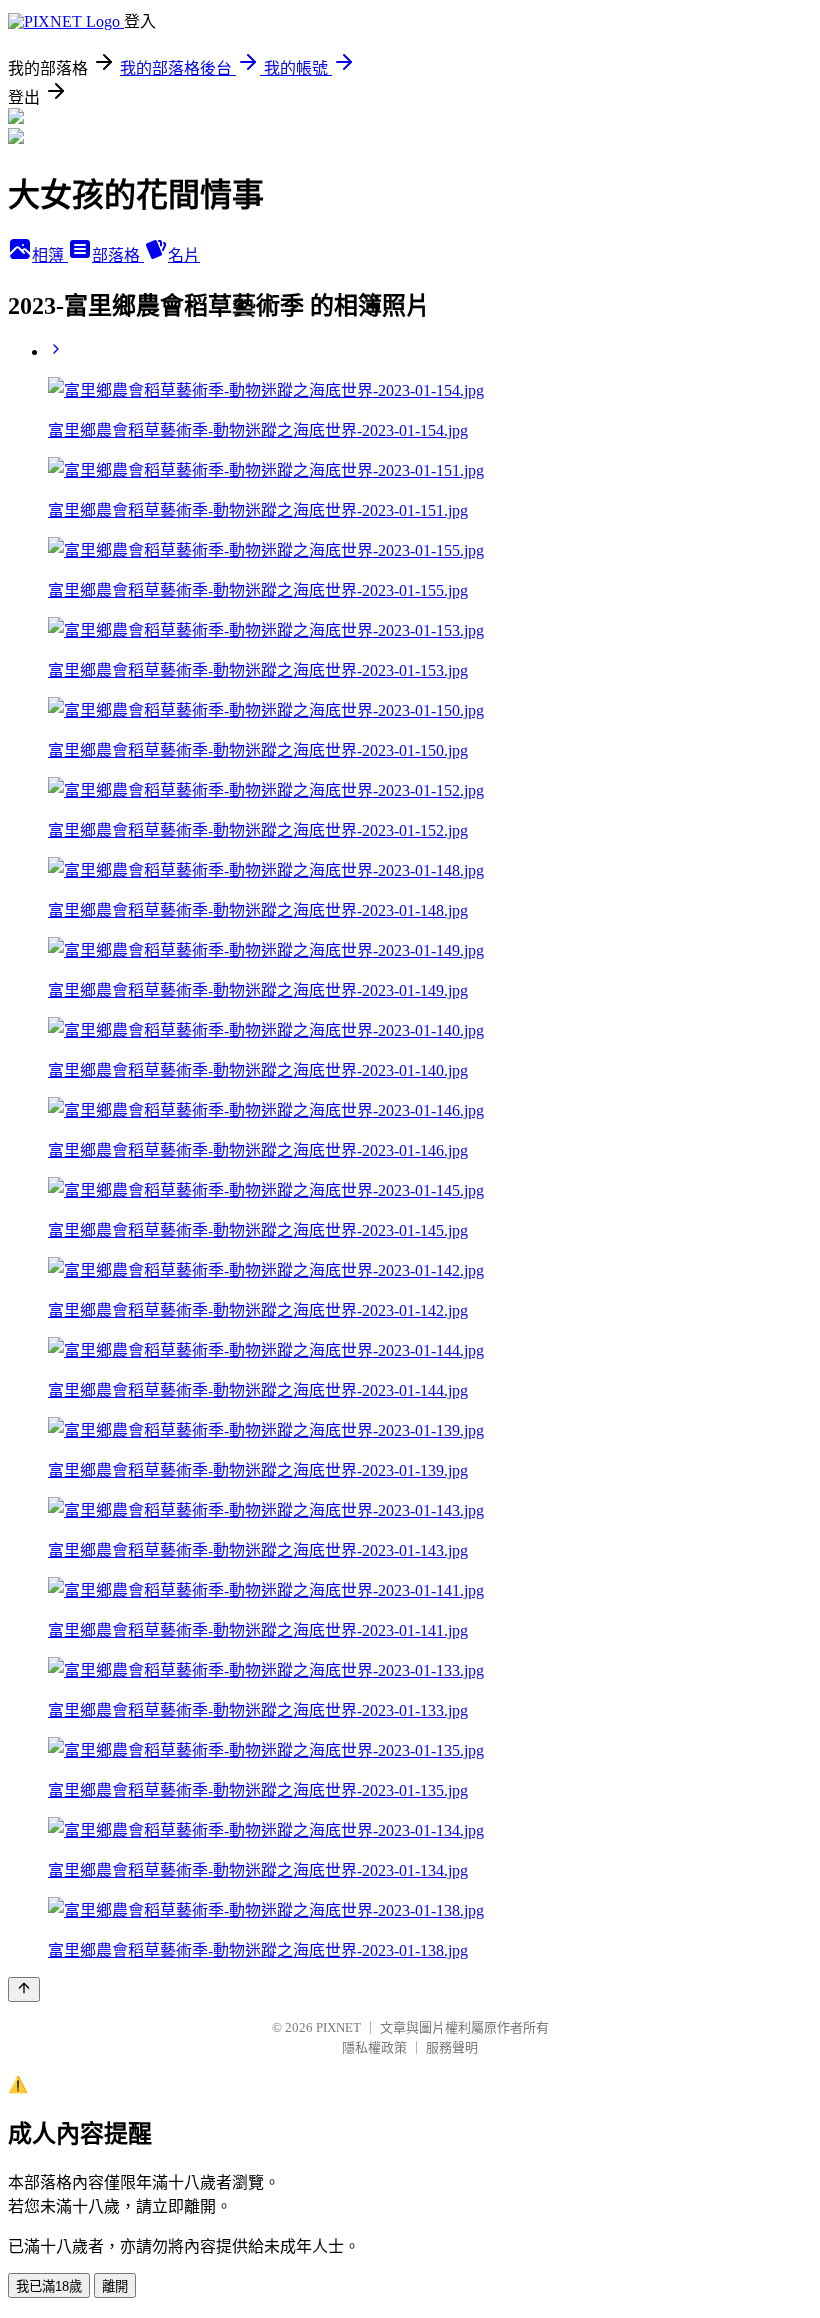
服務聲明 (452, 2047)
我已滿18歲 (49, 2286)
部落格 (118, 255)
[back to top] (24, 1989)
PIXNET (338, 2027)
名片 (184, 255)
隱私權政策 (374, 2047)
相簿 (50, 255)
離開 (115, 2286)
